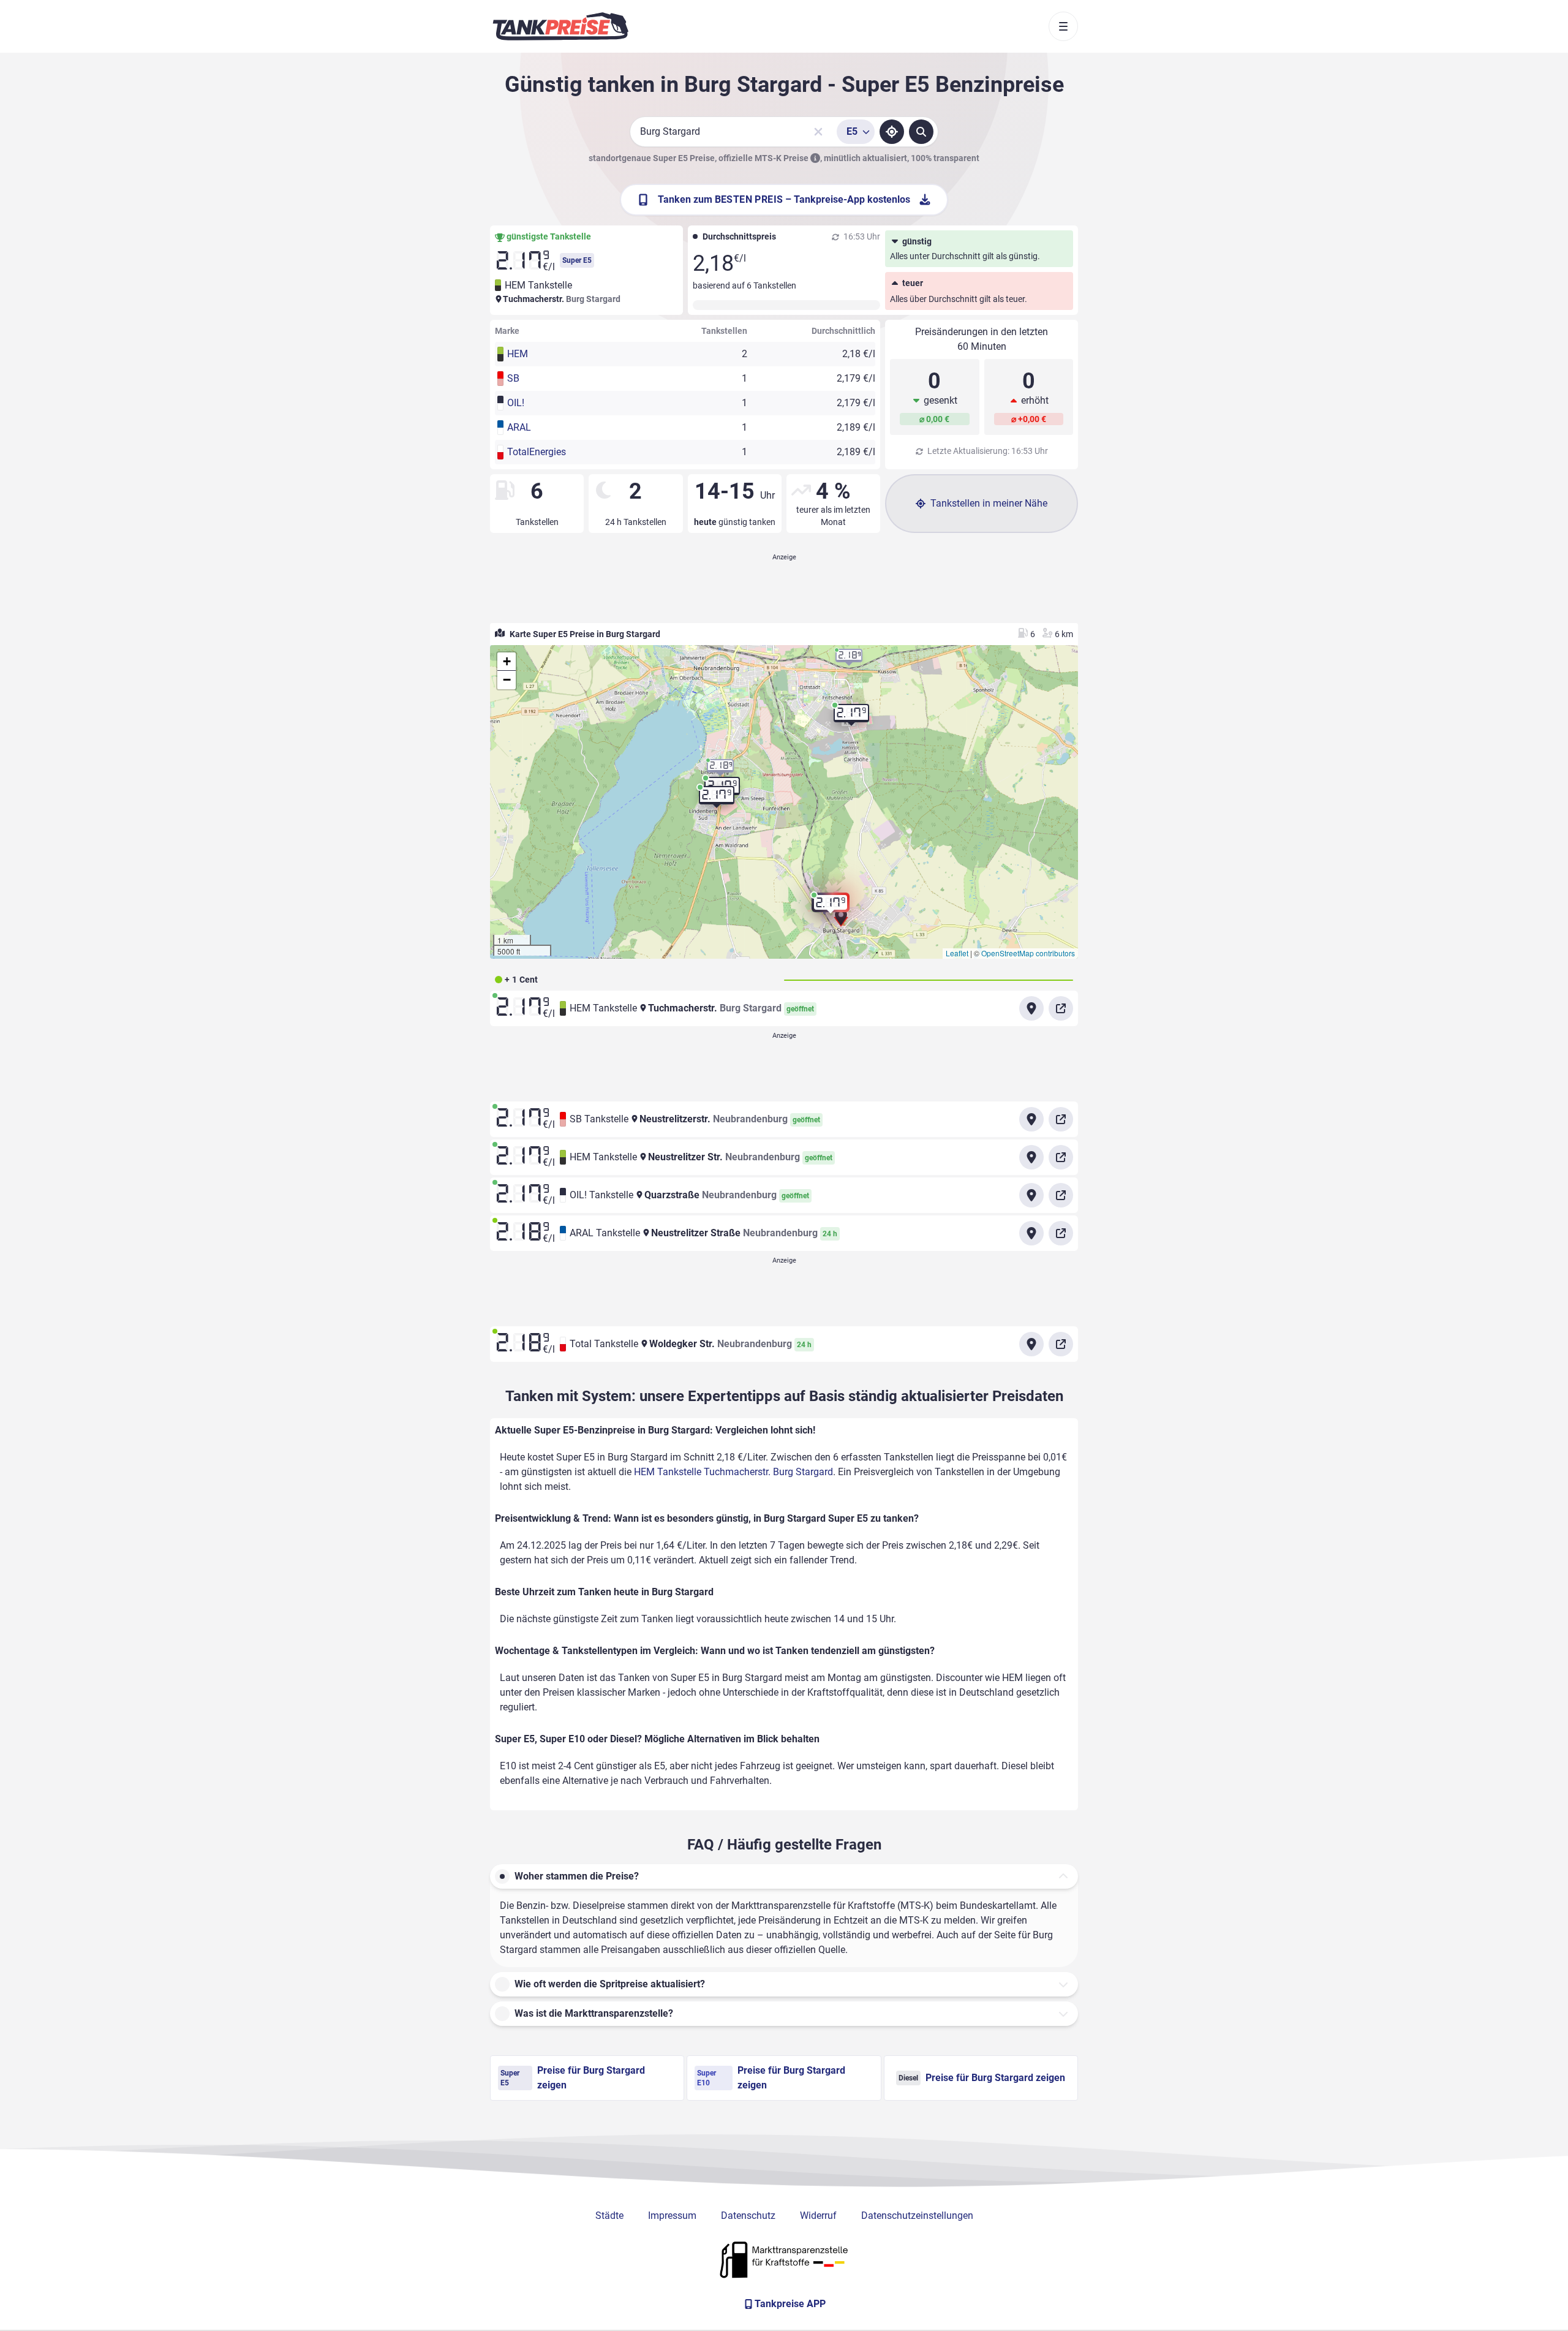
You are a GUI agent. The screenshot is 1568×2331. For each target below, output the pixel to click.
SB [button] (513, 378)
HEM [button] (518, 354)
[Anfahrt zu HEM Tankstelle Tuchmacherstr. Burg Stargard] (1031, 1008)
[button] (831, 907)
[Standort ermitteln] (892, 132)
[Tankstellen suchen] (921, 132)
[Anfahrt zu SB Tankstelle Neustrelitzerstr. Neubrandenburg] (1031, 1119)
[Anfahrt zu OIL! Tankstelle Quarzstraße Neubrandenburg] (1031, 1195)
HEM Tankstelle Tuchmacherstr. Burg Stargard (733, 1472)
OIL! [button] (516, 403)
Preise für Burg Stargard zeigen (573, 2078)
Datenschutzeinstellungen (917, 2216)
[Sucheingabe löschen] (818, 132)
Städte (609, 2216)
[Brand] (560, 26)
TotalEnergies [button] (537, 452)
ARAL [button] (519, 427)
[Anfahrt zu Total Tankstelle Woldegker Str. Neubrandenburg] (1031, 1344)
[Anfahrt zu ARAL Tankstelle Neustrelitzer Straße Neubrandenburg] (1031, 1233)
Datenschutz (748, 2216)
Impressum (672, 2216)
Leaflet (957, 953)
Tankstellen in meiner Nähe (989, 503)
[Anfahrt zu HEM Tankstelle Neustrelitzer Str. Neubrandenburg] (1031, 1157)
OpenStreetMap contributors (1028, 953)
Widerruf (818, 2216)
